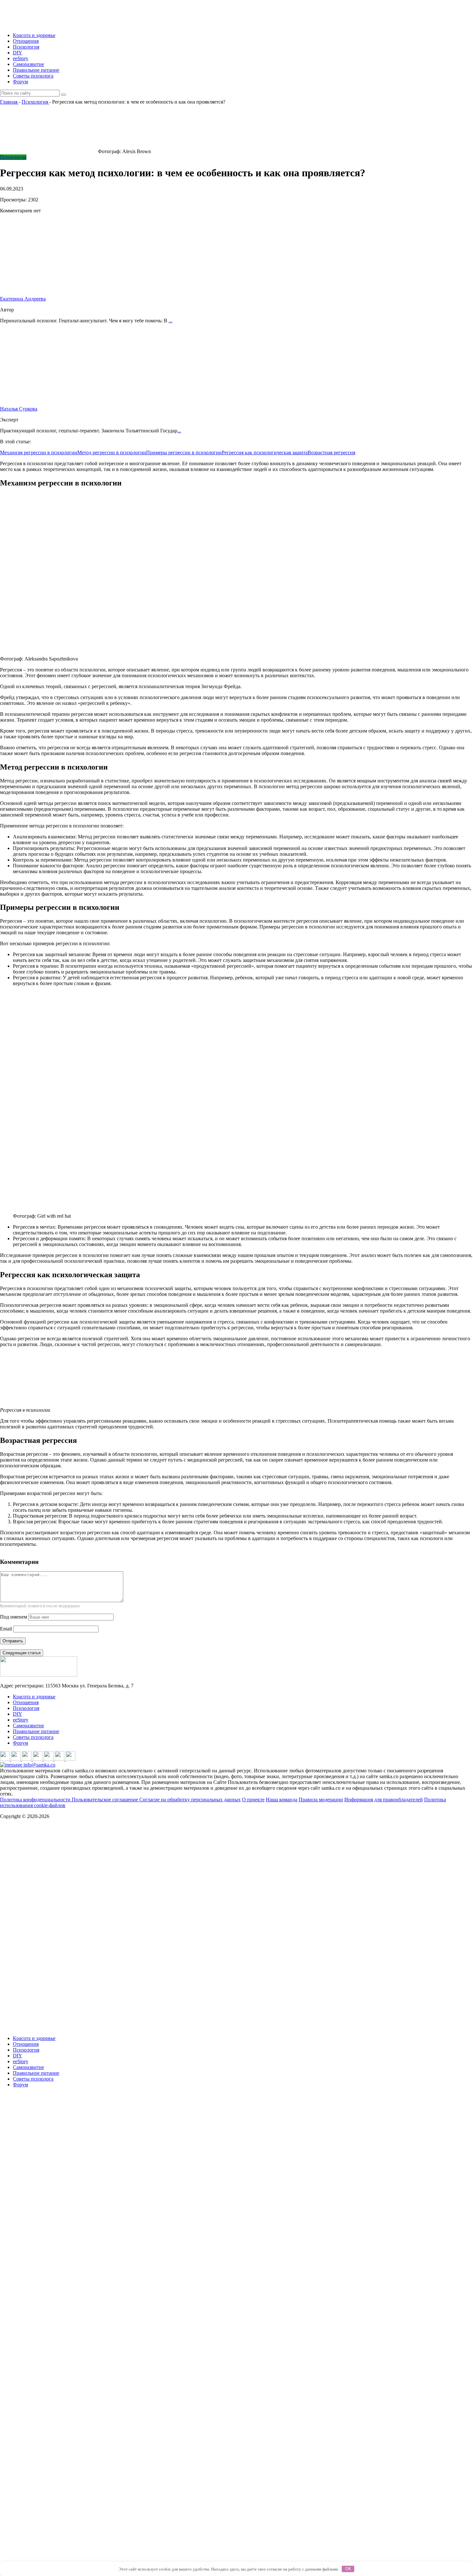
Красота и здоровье (34, 35)
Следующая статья (22, 1653)
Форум (20, 82)
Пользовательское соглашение (106, 1800)
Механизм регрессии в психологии (39, 452)
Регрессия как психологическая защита (265, 452)
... (171, 321)
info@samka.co (39, 1765)
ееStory (21, 58)
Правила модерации (321, 1800)
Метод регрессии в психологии (112, 452)
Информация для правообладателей (384, 1800)
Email (6, 1629)
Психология (26, 47)
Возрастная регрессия (331, 452)
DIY (18, 53)
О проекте (253, 1800)
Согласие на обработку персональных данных (190, 1800)
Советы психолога (33, 76)
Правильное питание (36, 70)
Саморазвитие (28, 64)
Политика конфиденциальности (36, 1800)
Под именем (14, 1617)
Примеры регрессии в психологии (184, 452)
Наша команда (282, 1800)
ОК (348, 2569)
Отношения (26, 41)
